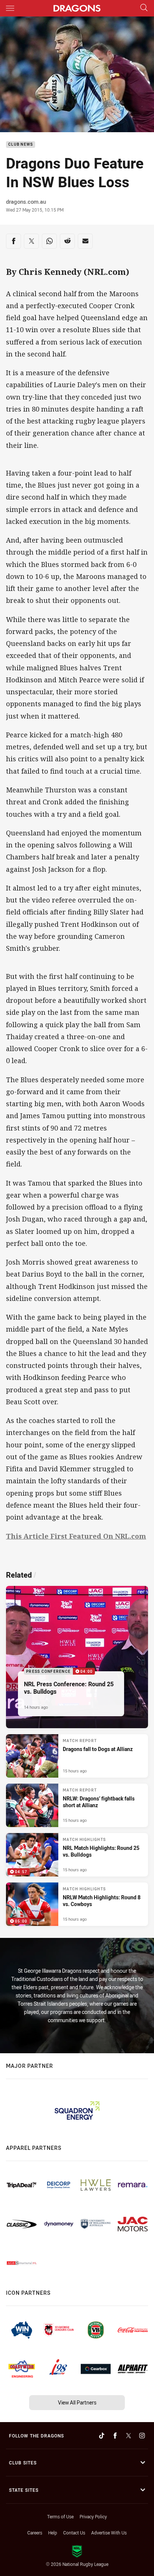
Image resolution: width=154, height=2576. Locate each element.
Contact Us (74, 2533)
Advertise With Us (109, 2533)
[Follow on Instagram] (142, 2436)
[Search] (144, 8)
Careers (35, 2533)
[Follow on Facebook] (115, 2436)
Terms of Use (60, 2516)
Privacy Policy (93, 2516)
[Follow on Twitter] (129, 2436)
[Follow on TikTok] (102, 2436)
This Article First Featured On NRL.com (76, 1536)
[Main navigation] (10, 8)
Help (53, 2533)
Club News (21, 145)
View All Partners (77, 2402)
